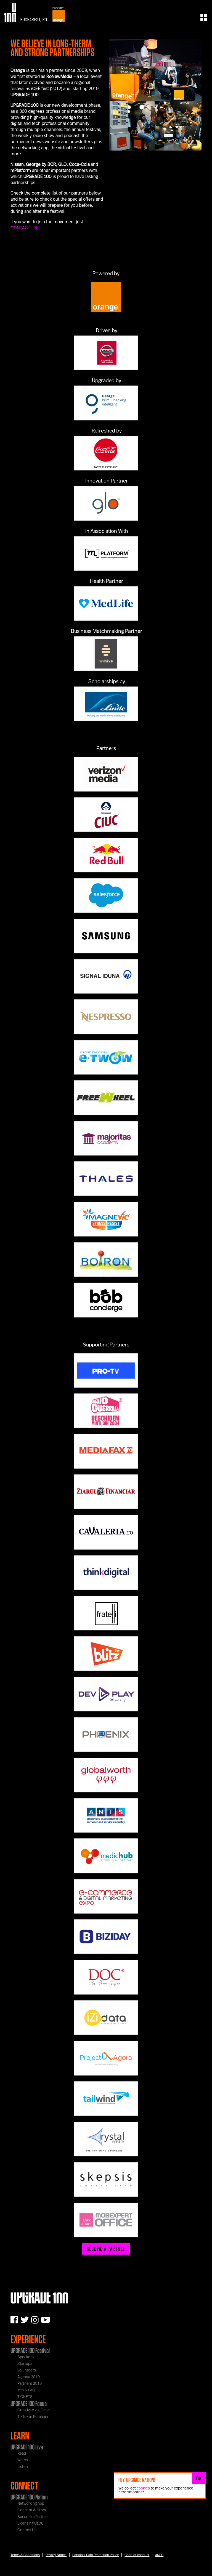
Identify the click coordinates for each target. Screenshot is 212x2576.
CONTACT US (24, 228)
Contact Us (27, 2530)
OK (199, 2478)
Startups (25, 2364)
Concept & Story (32, 2510)
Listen (23, 2467)
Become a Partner (33, 2517)
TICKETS (25, 2397)
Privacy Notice (56, 2555)
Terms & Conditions (25, 2555)
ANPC (159, 2555)
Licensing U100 (31, 2523)
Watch (23, 2460)
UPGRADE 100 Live (27, 2447)
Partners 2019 (30, 2384)
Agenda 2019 (29, 2377)
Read (22, 2454)
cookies (143, 2488)
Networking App (31, 2504)
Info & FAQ (26, 2390)
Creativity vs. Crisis (34, 2410)
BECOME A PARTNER (106, 2249)
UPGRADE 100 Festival (30, 2350)
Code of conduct (137, 2555)
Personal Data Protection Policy (96, 2555)
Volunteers (27, 2370)
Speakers (26, 2357)
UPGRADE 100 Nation (29, 2497)
